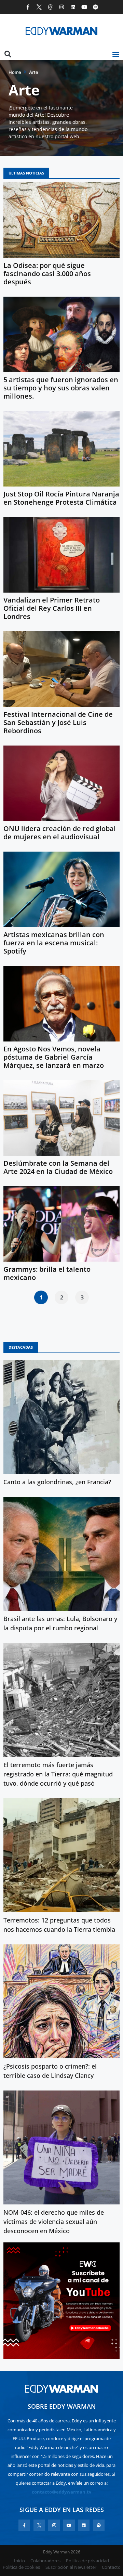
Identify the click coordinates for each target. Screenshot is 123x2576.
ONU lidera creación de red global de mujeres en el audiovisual (60, 833)
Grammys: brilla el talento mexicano (47, 1273)
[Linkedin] (73, 7)
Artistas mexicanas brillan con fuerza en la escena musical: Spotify (54, 943)
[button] (116, 54)
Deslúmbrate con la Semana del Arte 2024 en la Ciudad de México (58, 1167)
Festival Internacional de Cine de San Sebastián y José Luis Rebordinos (58, 722)
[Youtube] (84, 7)
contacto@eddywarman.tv (61, 2492)
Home (15, 72)
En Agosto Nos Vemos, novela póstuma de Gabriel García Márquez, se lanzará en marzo (54, 1057)
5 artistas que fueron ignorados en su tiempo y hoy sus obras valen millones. (61, 388)
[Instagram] (62, 7)
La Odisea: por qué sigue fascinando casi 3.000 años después (47, 274)
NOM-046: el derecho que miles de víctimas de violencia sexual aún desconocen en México (54, 2222)
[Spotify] (95, 7)
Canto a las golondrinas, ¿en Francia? (57, 1482)
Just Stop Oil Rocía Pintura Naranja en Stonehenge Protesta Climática (61, 498)
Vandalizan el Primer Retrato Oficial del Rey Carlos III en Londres (52, 608)
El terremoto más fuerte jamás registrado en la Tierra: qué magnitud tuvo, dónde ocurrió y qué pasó (58, 1774)
